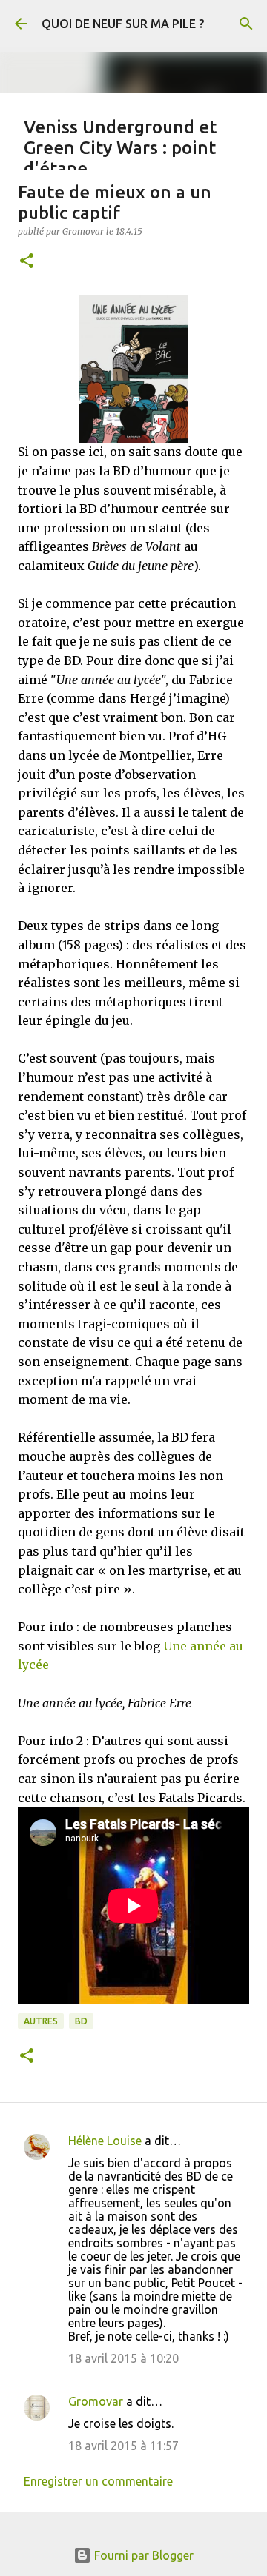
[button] (27, 262)
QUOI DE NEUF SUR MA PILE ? (123, 24)
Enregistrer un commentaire (98, 2481)
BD (81, 2021)
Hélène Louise (105, 2141)
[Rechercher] (246, 24)
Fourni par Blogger (142, 2555)
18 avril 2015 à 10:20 (123, 2358)
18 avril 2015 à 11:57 (123, 2446)
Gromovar (96, 2401)
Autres (41, 2021)
